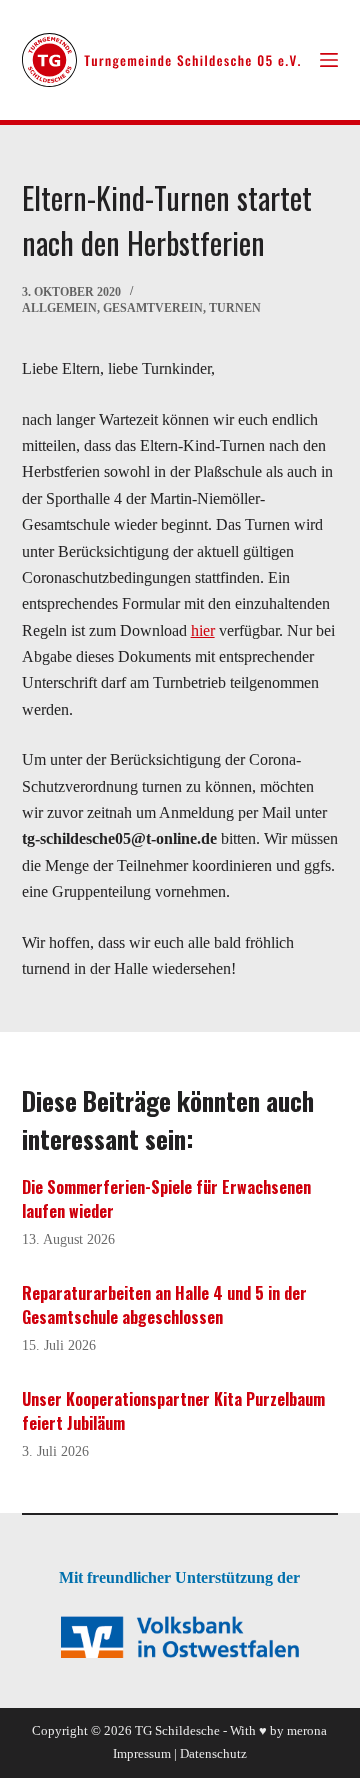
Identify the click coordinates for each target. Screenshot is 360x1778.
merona (307, 1730)
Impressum (142, 1753)
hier (203, 630)
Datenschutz (213, 1753)
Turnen (235, 308)
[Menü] (329, 60)
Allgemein (59, 308)
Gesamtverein (153, 308)
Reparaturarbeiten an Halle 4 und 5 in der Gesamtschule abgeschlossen (164, 1305)
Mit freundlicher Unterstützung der (179, 1577)
